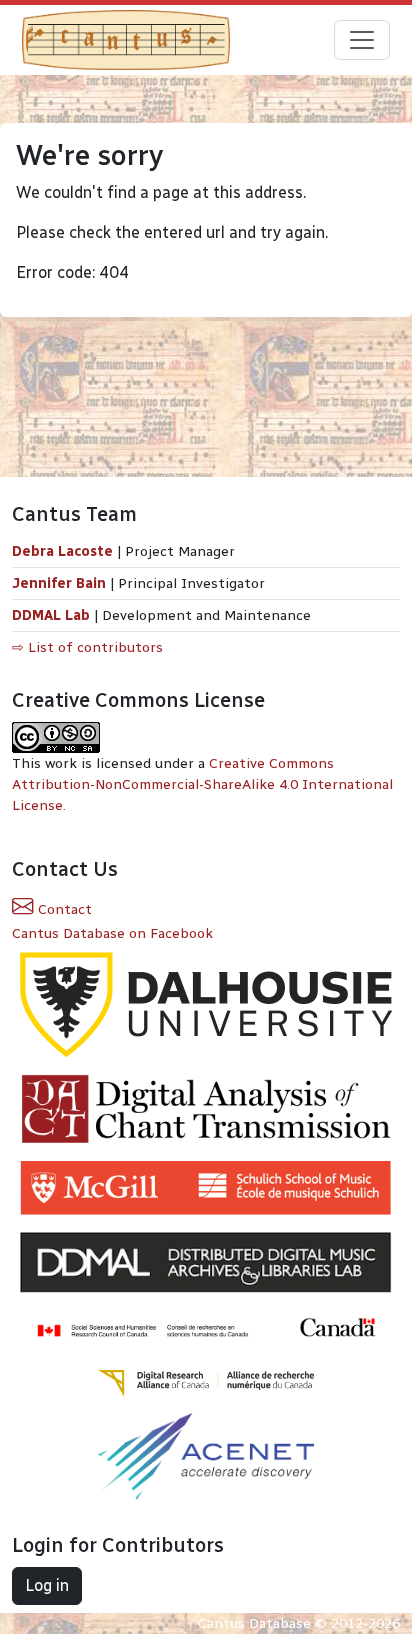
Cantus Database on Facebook (112, 933)
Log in (47, 1585)
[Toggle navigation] (362, 40)
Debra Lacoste (62, 551)
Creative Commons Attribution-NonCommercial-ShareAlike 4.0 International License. (202, 784)
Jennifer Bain (61, 583)
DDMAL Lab (51, 615)
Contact (63, 909)
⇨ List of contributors (87, 647)
